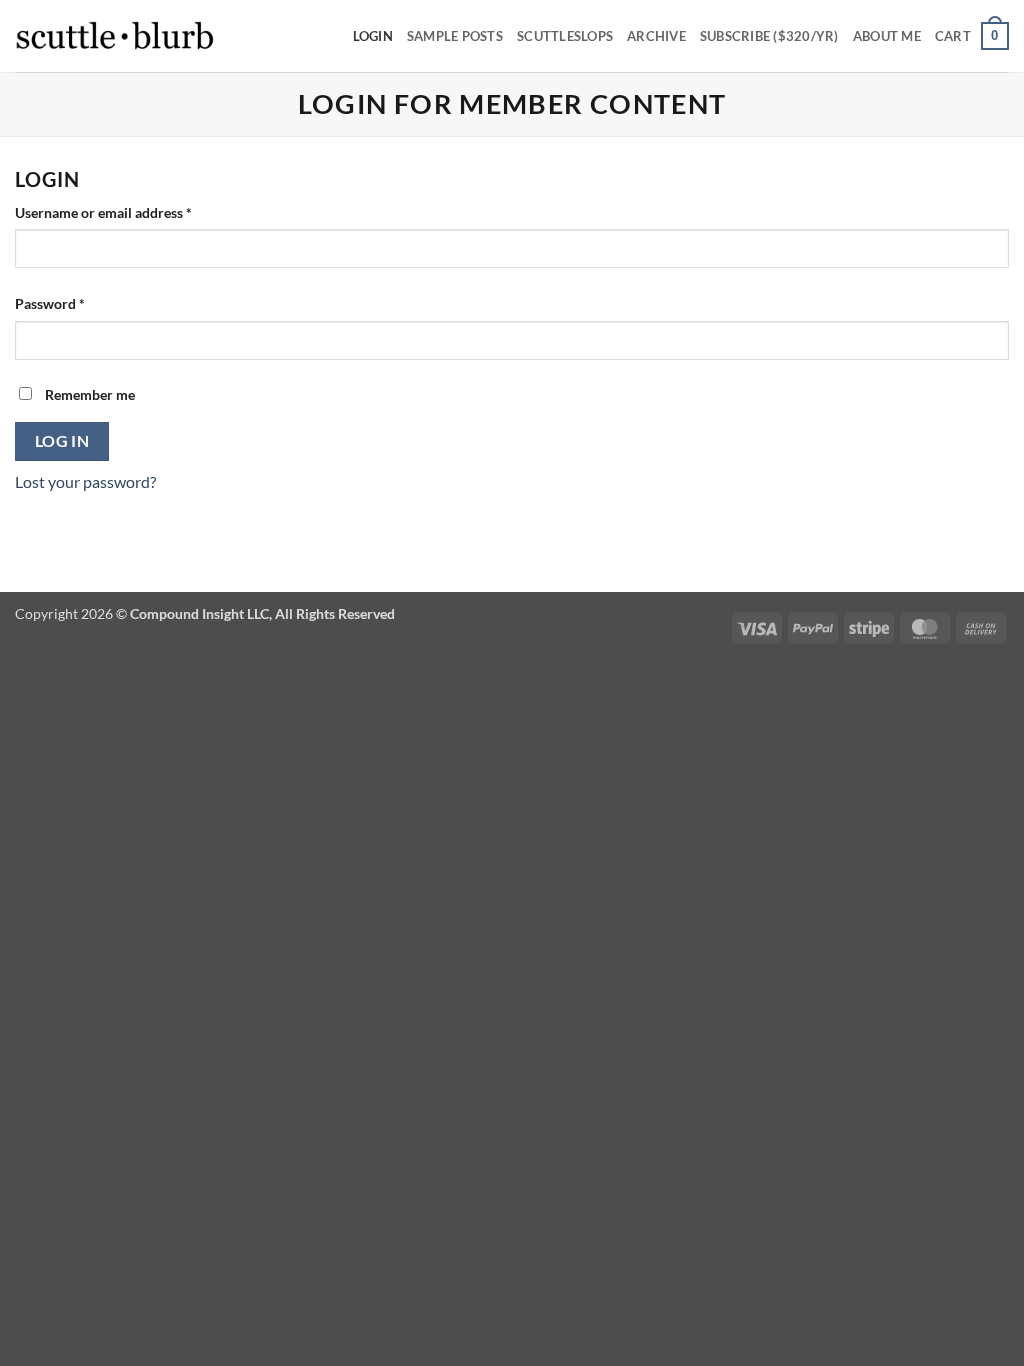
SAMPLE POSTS (455, 36)
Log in (62, 441)
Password (78, 303)
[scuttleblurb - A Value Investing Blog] (115, 36)
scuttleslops (565, 36)
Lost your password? (85, 481)
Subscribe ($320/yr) (769, 36)
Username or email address (131, 212)
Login (373, 36)
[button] (972, 36)
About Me (887, 36)
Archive (656, 36)
